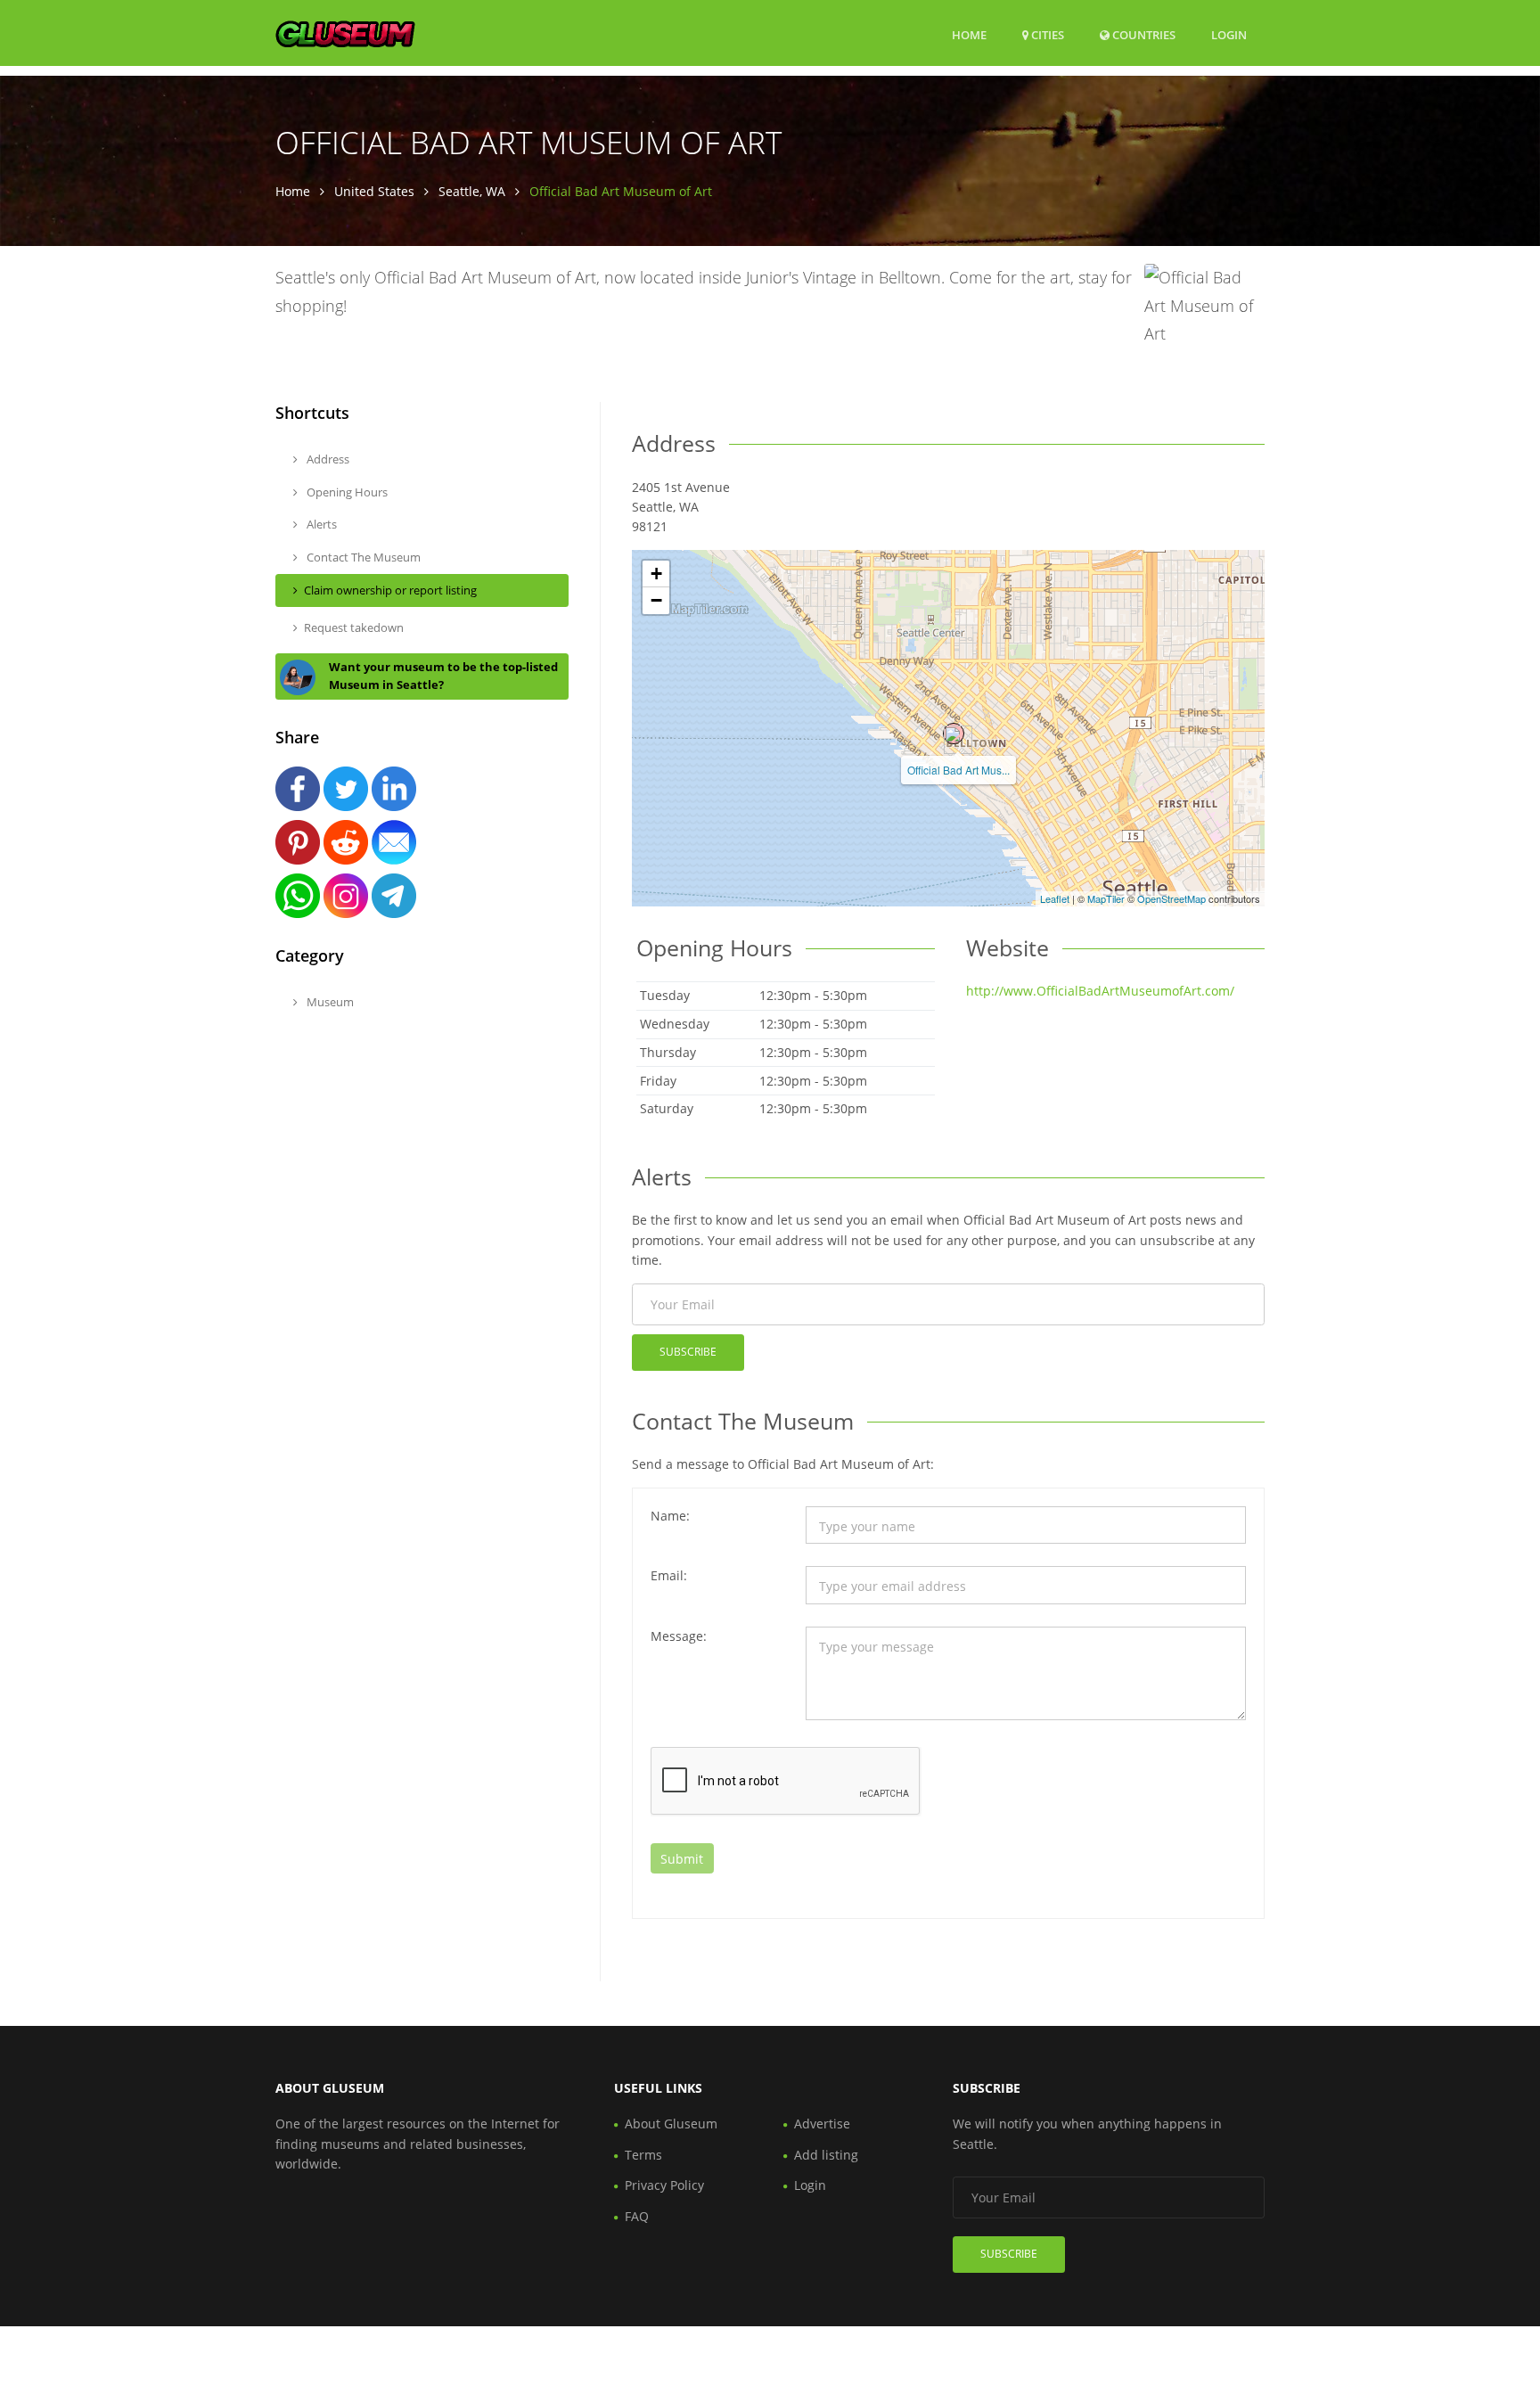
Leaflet (1055, 898)
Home (969, 35)
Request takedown (354, 627)
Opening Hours (346, 492)
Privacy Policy (664, 2185)
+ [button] (656, 574)
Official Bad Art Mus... (958, 770)
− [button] (656, 600)
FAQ (637, 2216)
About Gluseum (671, 2124)
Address (327, 459)
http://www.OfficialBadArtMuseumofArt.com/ (1100, 991)
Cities (1046, 35)
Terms (643, 2155)
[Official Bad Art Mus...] (954, 734)
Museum (329, 1002)
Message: (679, 1636)
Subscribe (688, 1352)
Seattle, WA (472, 191)
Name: (670, 1516)
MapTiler (1106, 898)
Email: (669, 1575)
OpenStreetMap (1171, 898)
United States (374, 191)
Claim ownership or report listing (390, 590)
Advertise (822, 2124)
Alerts (320, 524)
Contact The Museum (362, 557)
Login (1229, 34)
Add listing (826, 2155)
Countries (1143, 34)
